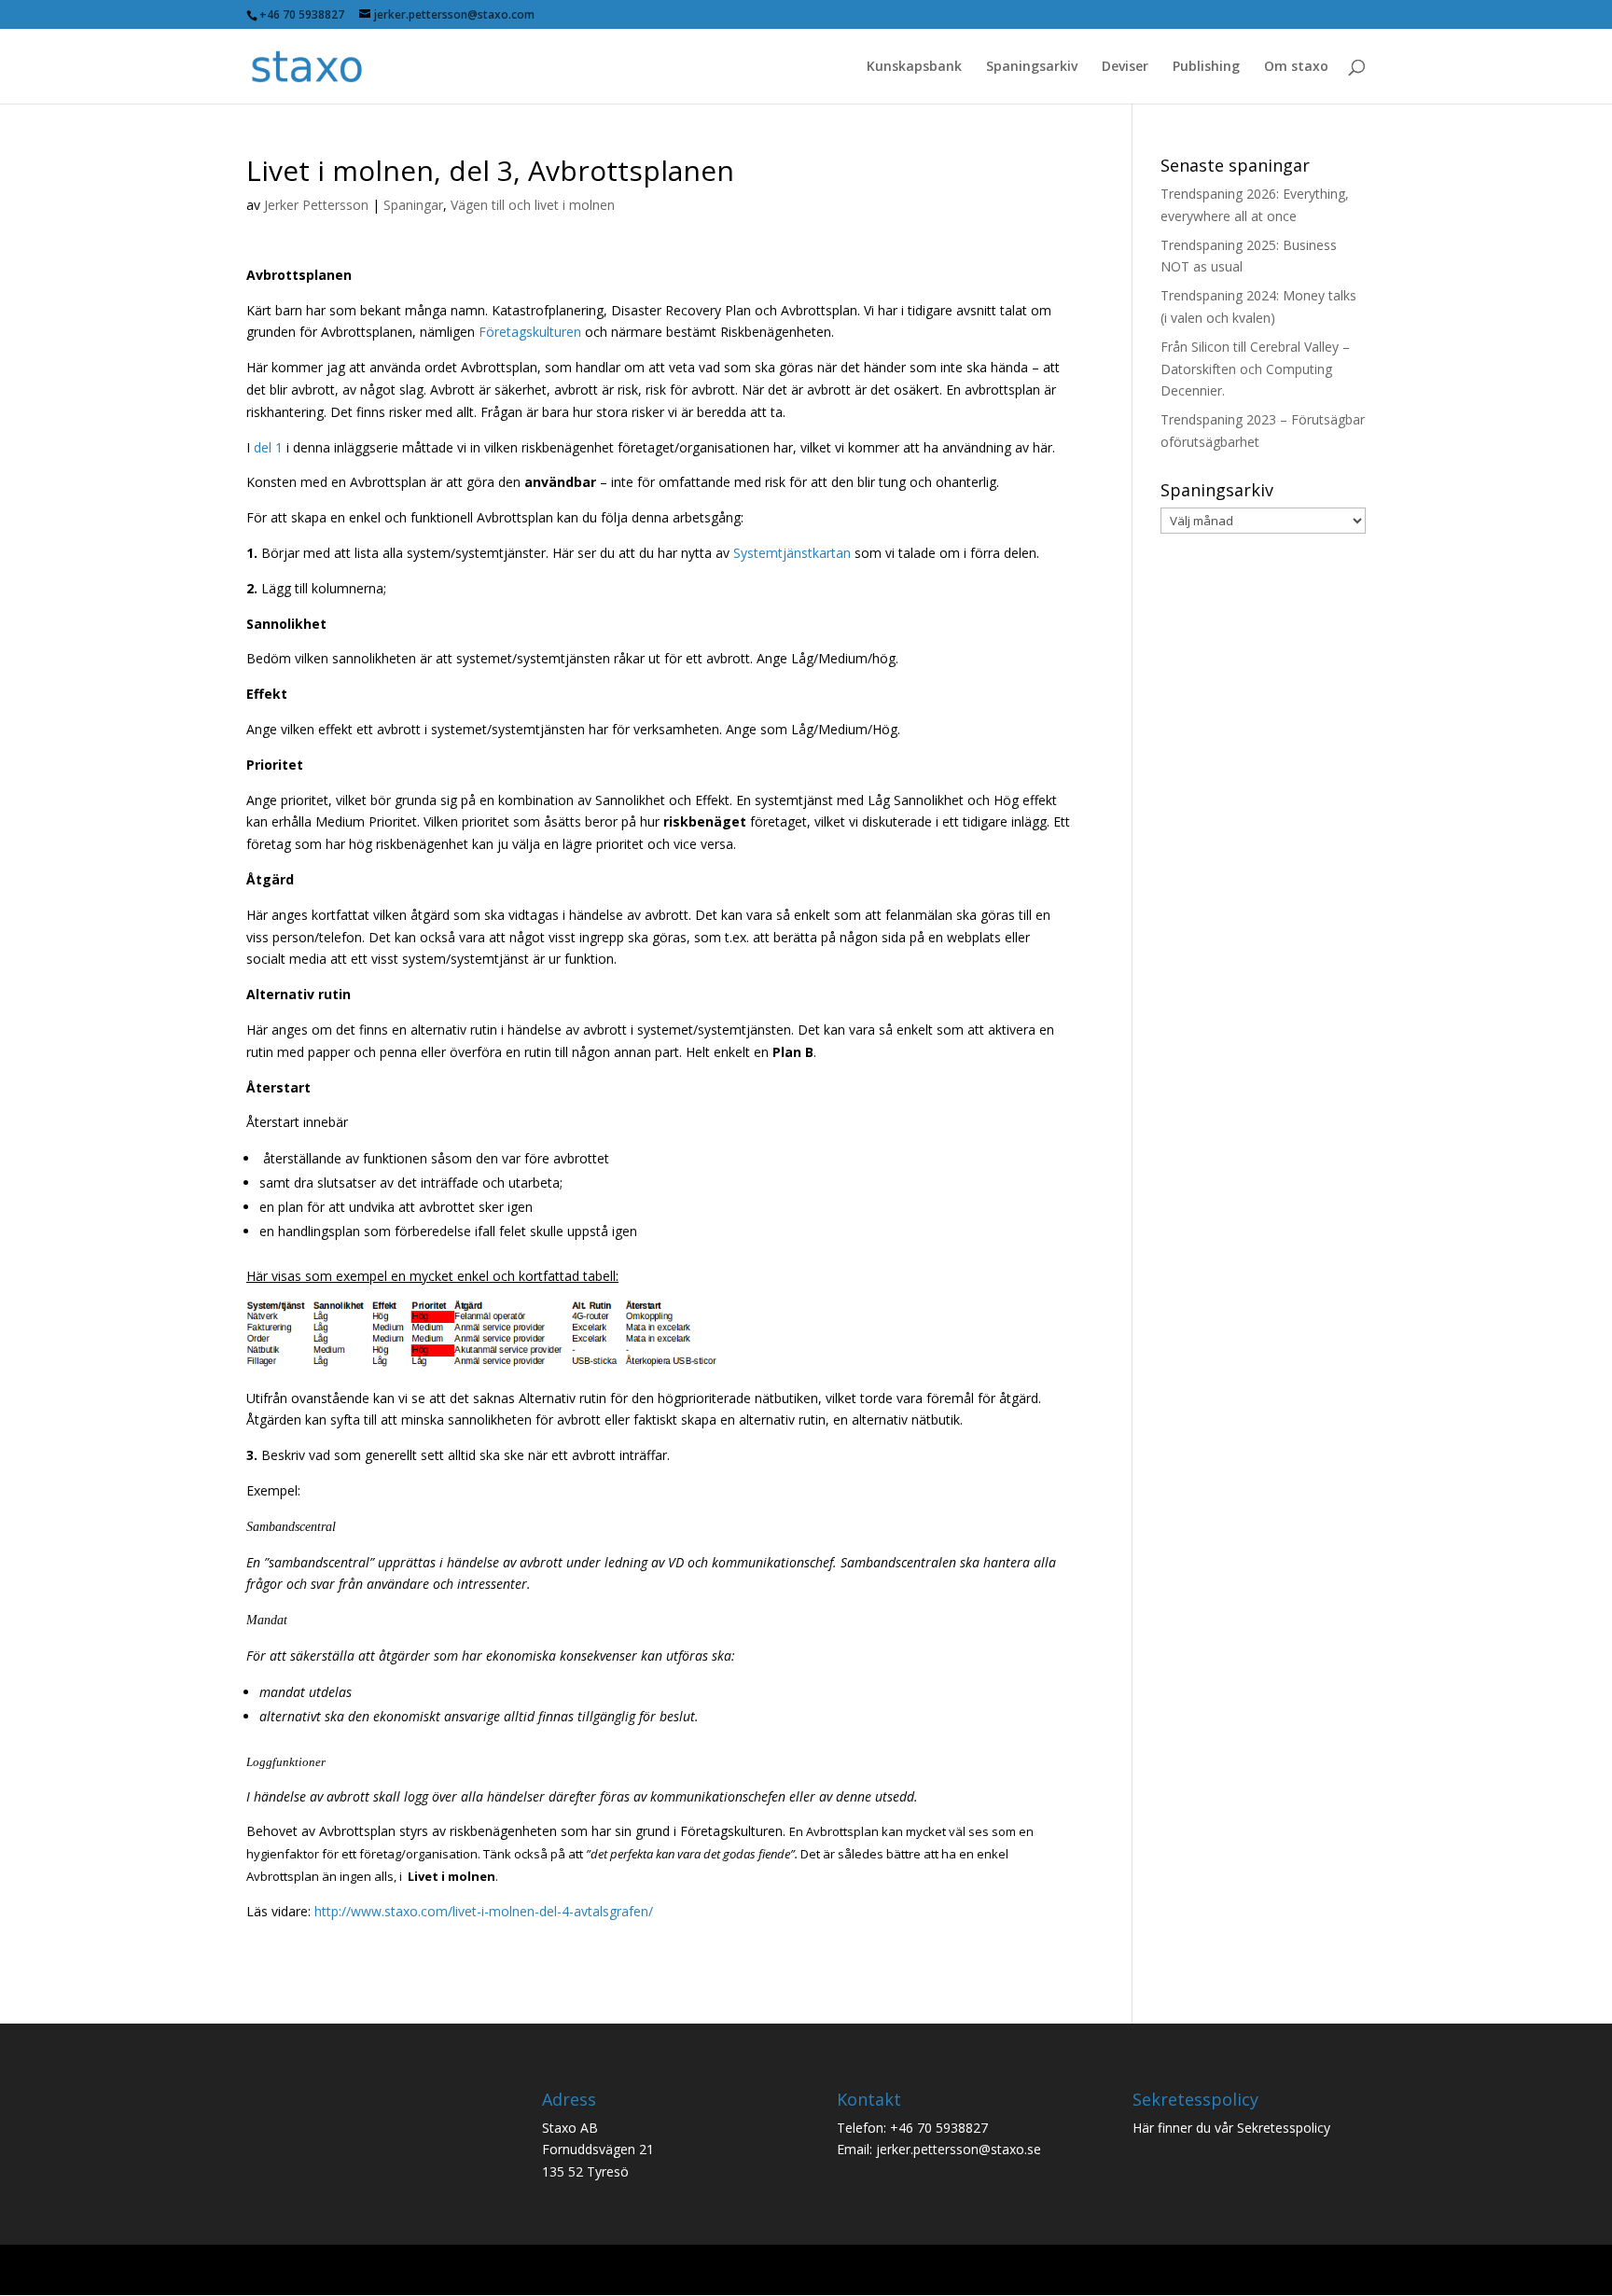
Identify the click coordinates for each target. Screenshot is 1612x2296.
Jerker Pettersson (316, 205)
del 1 (268, 447)
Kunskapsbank (914, 67)
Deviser (1125, 67)
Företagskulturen (530, 332)
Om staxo (1296, 67)
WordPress (552, 2269)
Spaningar (413, 205)
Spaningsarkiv (1032, 67)
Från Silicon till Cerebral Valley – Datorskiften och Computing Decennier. (1255, 369)
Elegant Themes (380, 2269)
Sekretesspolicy (1284, 2128)
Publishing (1206, 67)
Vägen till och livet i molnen (533, 205)
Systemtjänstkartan (792, 553)
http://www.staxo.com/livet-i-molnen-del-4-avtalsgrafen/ (484, 1911)
